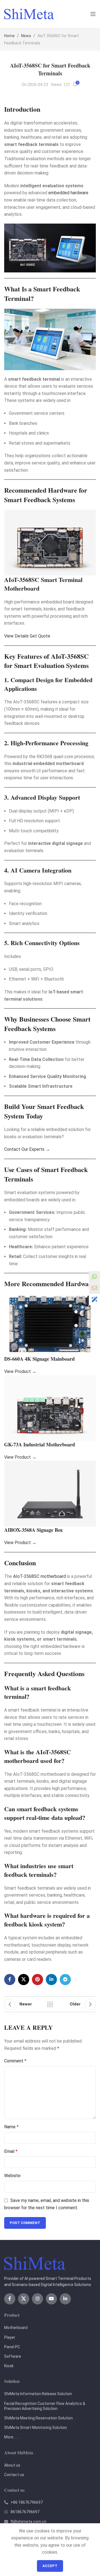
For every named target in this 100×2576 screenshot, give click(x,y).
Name (11, 2127)
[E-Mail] (94, 1288)
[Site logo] (29, 14)
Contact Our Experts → (27, 1149)
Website (12, 2176)
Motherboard (16, 2328)
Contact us (14, 2475)
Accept (50, 2566)
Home (9, 36)
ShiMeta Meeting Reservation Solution (38, 2418)
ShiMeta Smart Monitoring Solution (36, 2428)
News (26, 36)
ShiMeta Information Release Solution (38, 2394)
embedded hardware (68, 193)
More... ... (12, 2437)
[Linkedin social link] (51, 1980)
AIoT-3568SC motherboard (39, 1576)
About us (12, 2465)
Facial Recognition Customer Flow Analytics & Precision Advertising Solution (45, 2406)
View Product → (20, 1371)
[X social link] (24, 1980)
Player (10, 2337)
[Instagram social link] (37, 2299)
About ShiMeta (19, 2452)
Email (11, 2151)
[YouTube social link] (51, 2299)
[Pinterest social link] (37, 1980)
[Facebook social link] (10, 1980)
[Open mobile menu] (93, 14)
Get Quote (40, 636)
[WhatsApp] (94, 1277)
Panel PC (12, 2347)
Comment (15, 2061)
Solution (12, 2381)
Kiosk (9, 2366)
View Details (16, 636)
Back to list (50, 2004)
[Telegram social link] (65, 1980)
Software (13, 2356)
